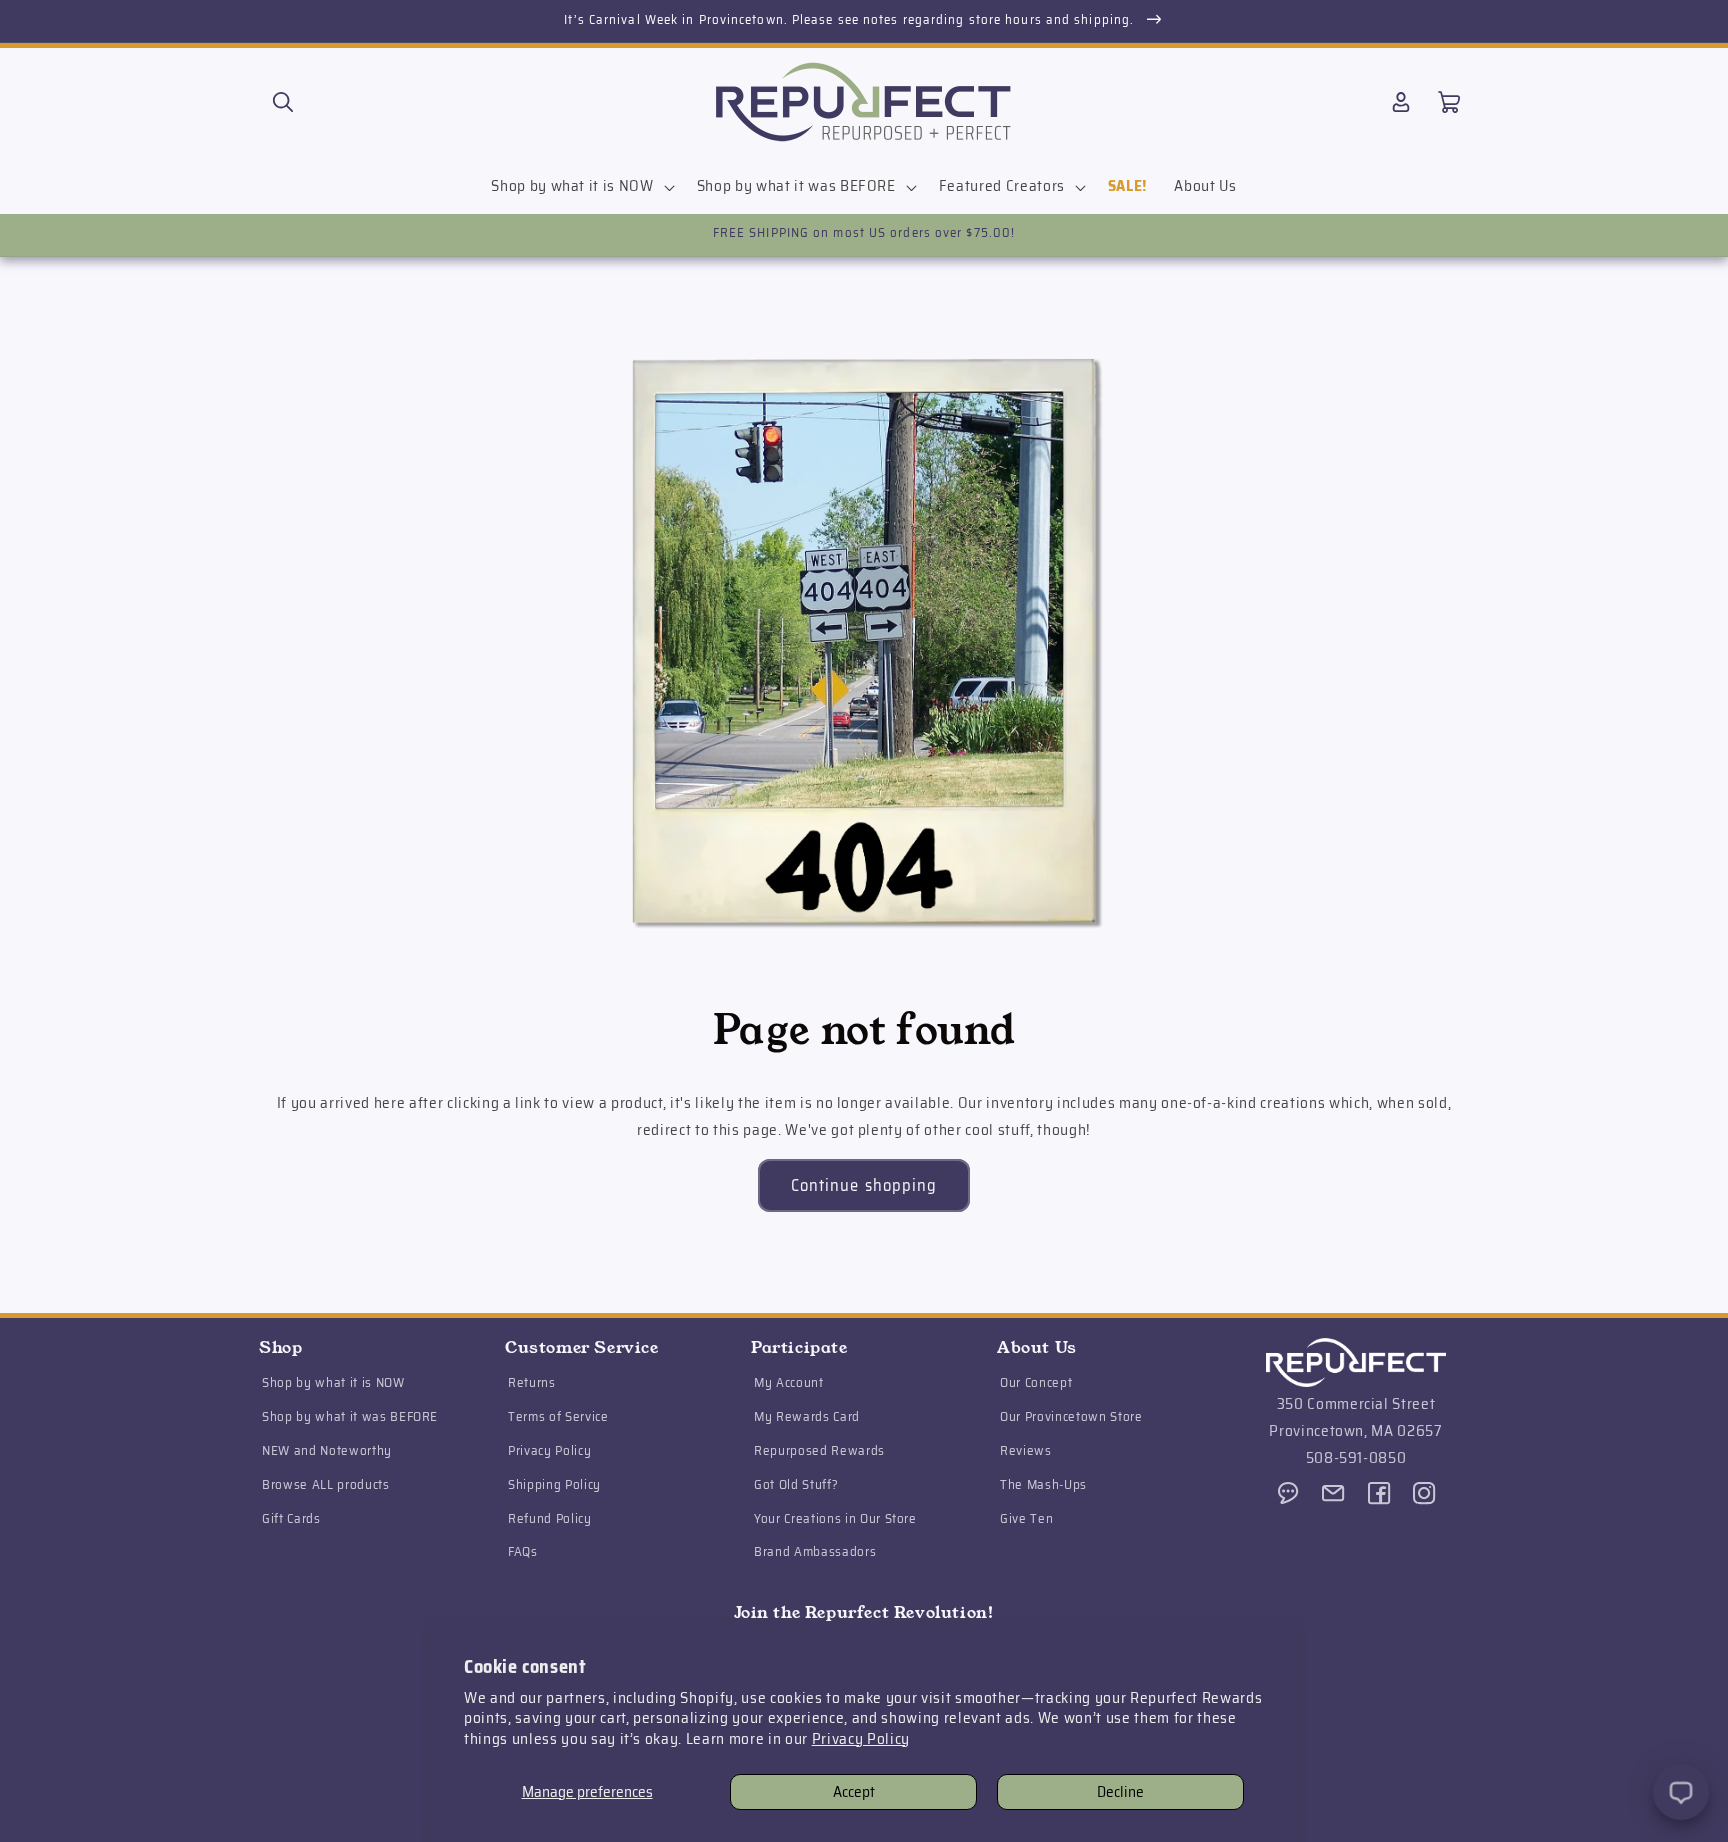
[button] (283, 102)
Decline (1120, 1792)
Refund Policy (550, 1518)
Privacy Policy (861, 1739)
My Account (789, 1383)
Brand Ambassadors (815, 1552)
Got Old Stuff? (796, 1485)
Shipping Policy (554, 1485)
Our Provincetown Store (1071, 1417)
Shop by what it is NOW (333, 1383)
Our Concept (1036, 1383)
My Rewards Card (807, 1417)
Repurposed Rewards (819, 1451)
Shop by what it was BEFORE (350, 1417)
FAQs (523, 1552)
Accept (854, 1792)
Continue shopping (864, 1185)
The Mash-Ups (1043, 1485)
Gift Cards (291, 1518)
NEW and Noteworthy (327, 1451)
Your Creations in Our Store (835, 1518)
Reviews (1026, 1451)
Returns (532, 1383)
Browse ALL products (326, 1485)
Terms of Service (558, 1417)
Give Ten (1026, 1518)
